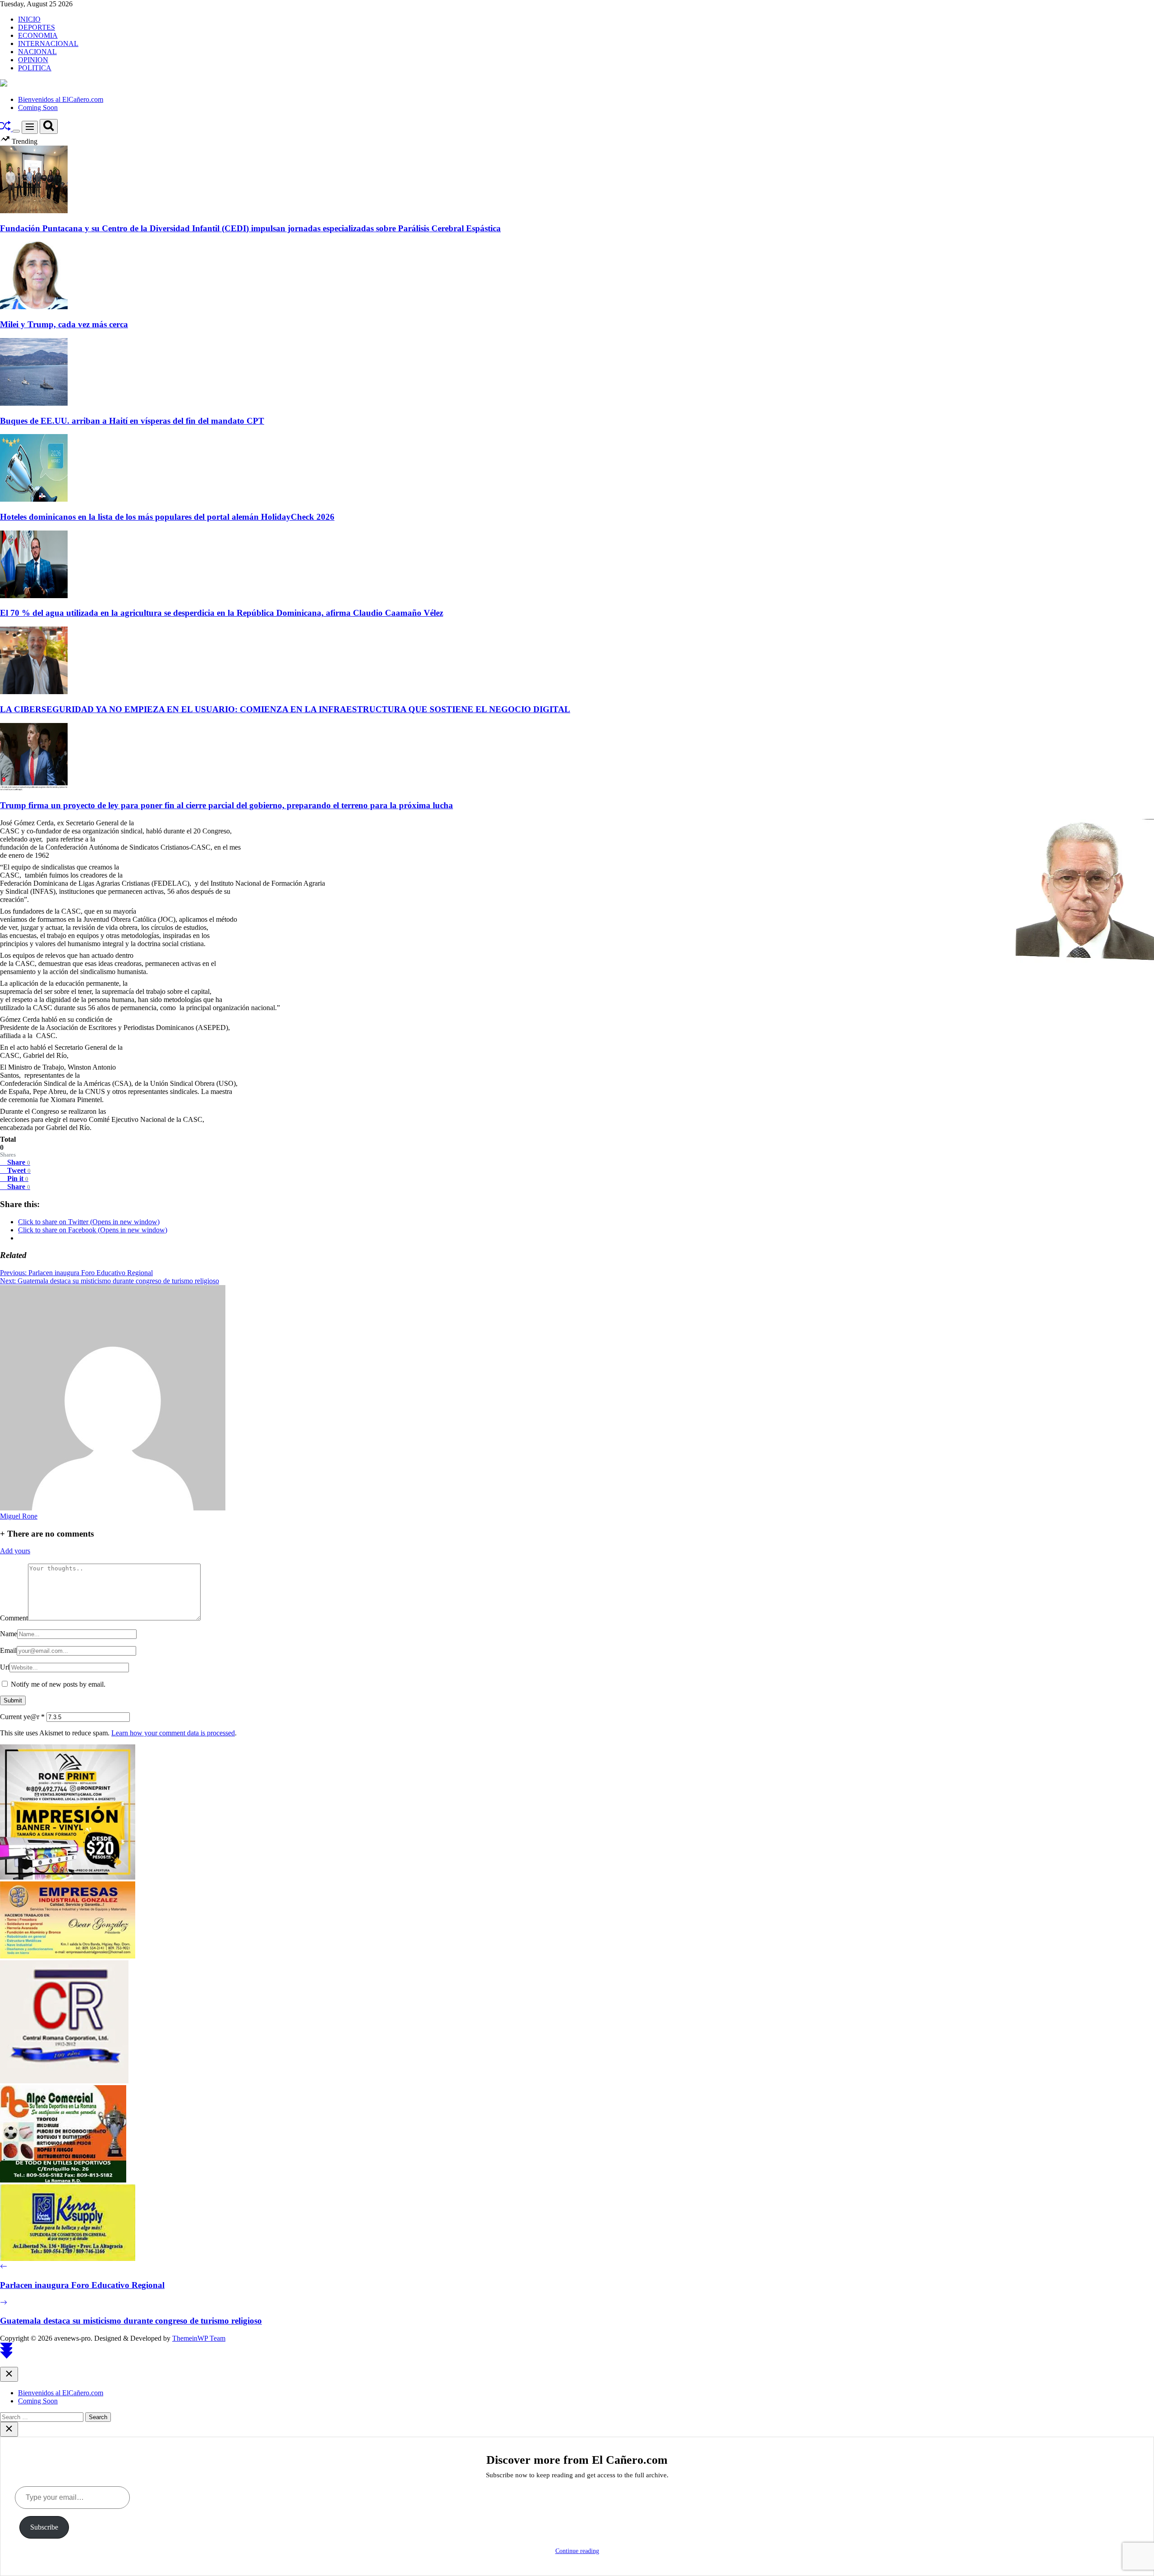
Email (8, 1650)
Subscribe (44, 2527)
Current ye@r (22, 1717)
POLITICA (35, 68)
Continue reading (577, 2551)
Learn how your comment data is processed (173, 1733)
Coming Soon (38, 108)
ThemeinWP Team (199, 2338)
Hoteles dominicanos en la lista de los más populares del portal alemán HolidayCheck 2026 (167, 517)
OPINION (33, 60)
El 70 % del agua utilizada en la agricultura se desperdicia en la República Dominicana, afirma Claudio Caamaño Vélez (222, 613)
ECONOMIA (38, 35)
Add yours (15, 1551)
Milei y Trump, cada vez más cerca (64, 324)
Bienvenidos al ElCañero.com (61, 99)
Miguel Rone (19, 1516)
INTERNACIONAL (48, 43)
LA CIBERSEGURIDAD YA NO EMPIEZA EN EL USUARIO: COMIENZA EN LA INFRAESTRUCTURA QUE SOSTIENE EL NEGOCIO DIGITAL (285, 709)
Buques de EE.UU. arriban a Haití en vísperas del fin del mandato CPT (132, 421)
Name (9, 1634)
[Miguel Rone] (113, 1508)
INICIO (29, 19)
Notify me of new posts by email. (58, 1684)
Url (5, 1667)
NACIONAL (37, 52)
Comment (14, 1618)
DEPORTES (37, 27)
